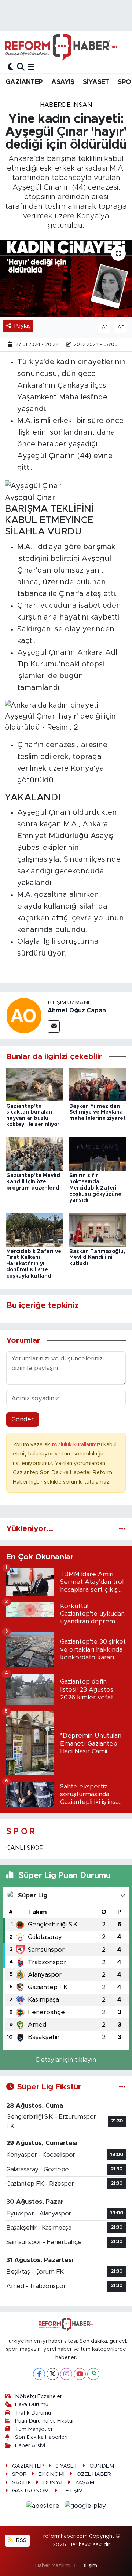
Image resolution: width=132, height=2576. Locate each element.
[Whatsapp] (93, 2374)
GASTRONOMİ (31, 2491)
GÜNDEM (102, 2466)
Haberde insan (66, 105)
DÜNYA (53, 2483)
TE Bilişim (85, 2566)
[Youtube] (80, 2374)
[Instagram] (66, 2374)
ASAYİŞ (63, 82)
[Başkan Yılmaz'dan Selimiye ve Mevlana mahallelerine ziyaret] (98, 1084)
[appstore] (44, 2507)
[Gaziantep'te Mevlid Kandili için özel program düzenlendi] (35, 1154)
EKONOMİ (52, 2474)
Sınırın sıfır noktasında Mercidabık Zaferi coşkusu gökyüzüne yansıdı (95, 1188)
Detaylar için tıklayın (66, 2060)
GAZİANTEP (24, 82)
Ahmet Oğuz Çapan (77, 1011)
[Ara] (21, 67)
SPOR (19, 2474)
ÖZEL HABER (94, 2474)
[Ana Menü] (31, 67)
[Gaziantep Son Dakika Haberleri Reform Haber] (61, 47)
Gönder (23, 1419)
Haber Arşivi (30, 2446)
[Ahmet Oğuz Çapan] (24, 1015)
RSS (21, 2540)
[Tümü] (122, 1529)
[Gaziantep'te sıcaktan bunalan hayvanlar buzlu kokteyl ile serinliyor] (35, 1084)
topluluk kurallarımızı (78, 1445)
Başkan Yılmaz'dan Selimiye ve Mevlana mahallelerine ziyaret (98, 1112)
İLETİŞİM (72, 2491)
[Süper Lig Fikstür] (122, 2087)
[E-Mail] (54, 1026)
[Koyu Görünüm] (11, 67)
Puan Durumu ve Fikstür (45, 2421)
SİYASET (96, 82)
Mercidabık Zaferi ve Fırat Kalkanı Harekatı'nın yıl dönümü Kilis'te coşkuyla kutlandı (34, 1264)
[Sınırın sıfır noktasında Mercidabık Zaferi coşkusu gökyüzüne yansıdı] (98, 1154)
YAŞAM (85, 2483)
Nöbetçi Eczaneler (38, 2396)
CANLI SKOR (25, 1848)
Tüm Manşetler (34, 2429)
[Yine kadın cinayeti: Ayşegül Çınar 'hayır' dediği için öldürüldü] (66, 279)
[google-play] (85, 2507)
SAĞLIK (22, 2483)
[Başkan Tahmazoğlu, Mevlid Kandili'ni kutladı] (98, 1229)
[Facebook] (39, 2374)
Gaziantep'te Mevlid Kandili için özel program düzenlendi (34, 1182)
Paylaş (22, 326)
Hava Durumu (32, 2405)
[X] (53, 2374)
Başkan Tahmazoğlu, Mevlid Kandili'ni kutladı (97, 1258)
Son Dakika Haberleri (41, 2437)
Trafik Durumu (33, 2413)
